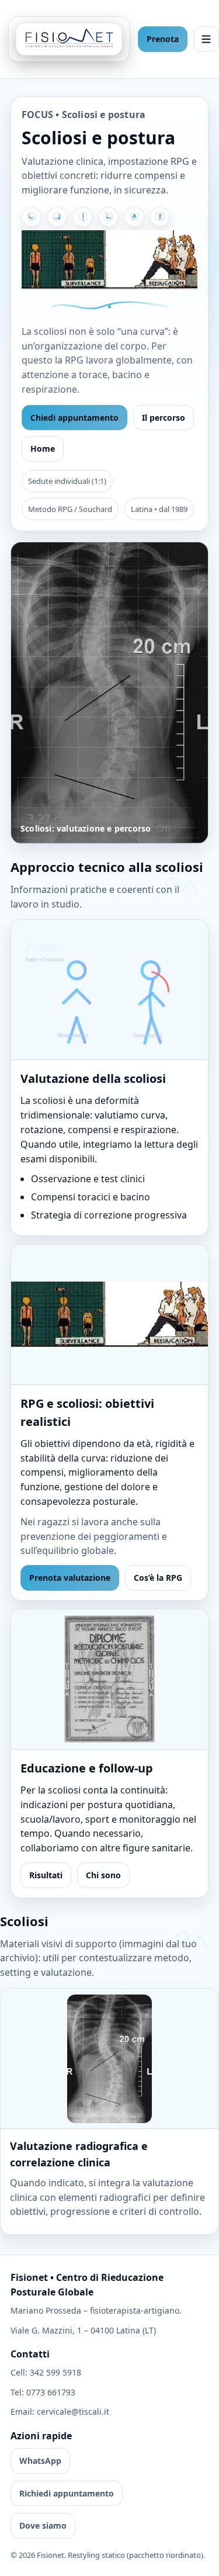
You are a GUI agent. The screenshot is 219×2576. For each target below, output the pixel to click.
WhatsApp (40, 2461)
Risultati (46, 1875)
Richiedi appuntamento (67, 2493)
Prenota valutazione (70, 1578)
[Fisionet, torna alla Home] (69, 39)
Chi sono (103, 1875)
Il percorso (164, 418)
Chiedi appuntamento (74, 418)
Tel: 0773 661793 (43, 2392)
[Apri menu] (206, 39)
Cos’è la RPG (158, 1578)
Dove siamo (43, 2525)
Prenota (163, 39)
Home (43, 449)
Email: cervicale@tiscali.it (60, 2411)
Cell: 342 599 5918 (46, 2372)
